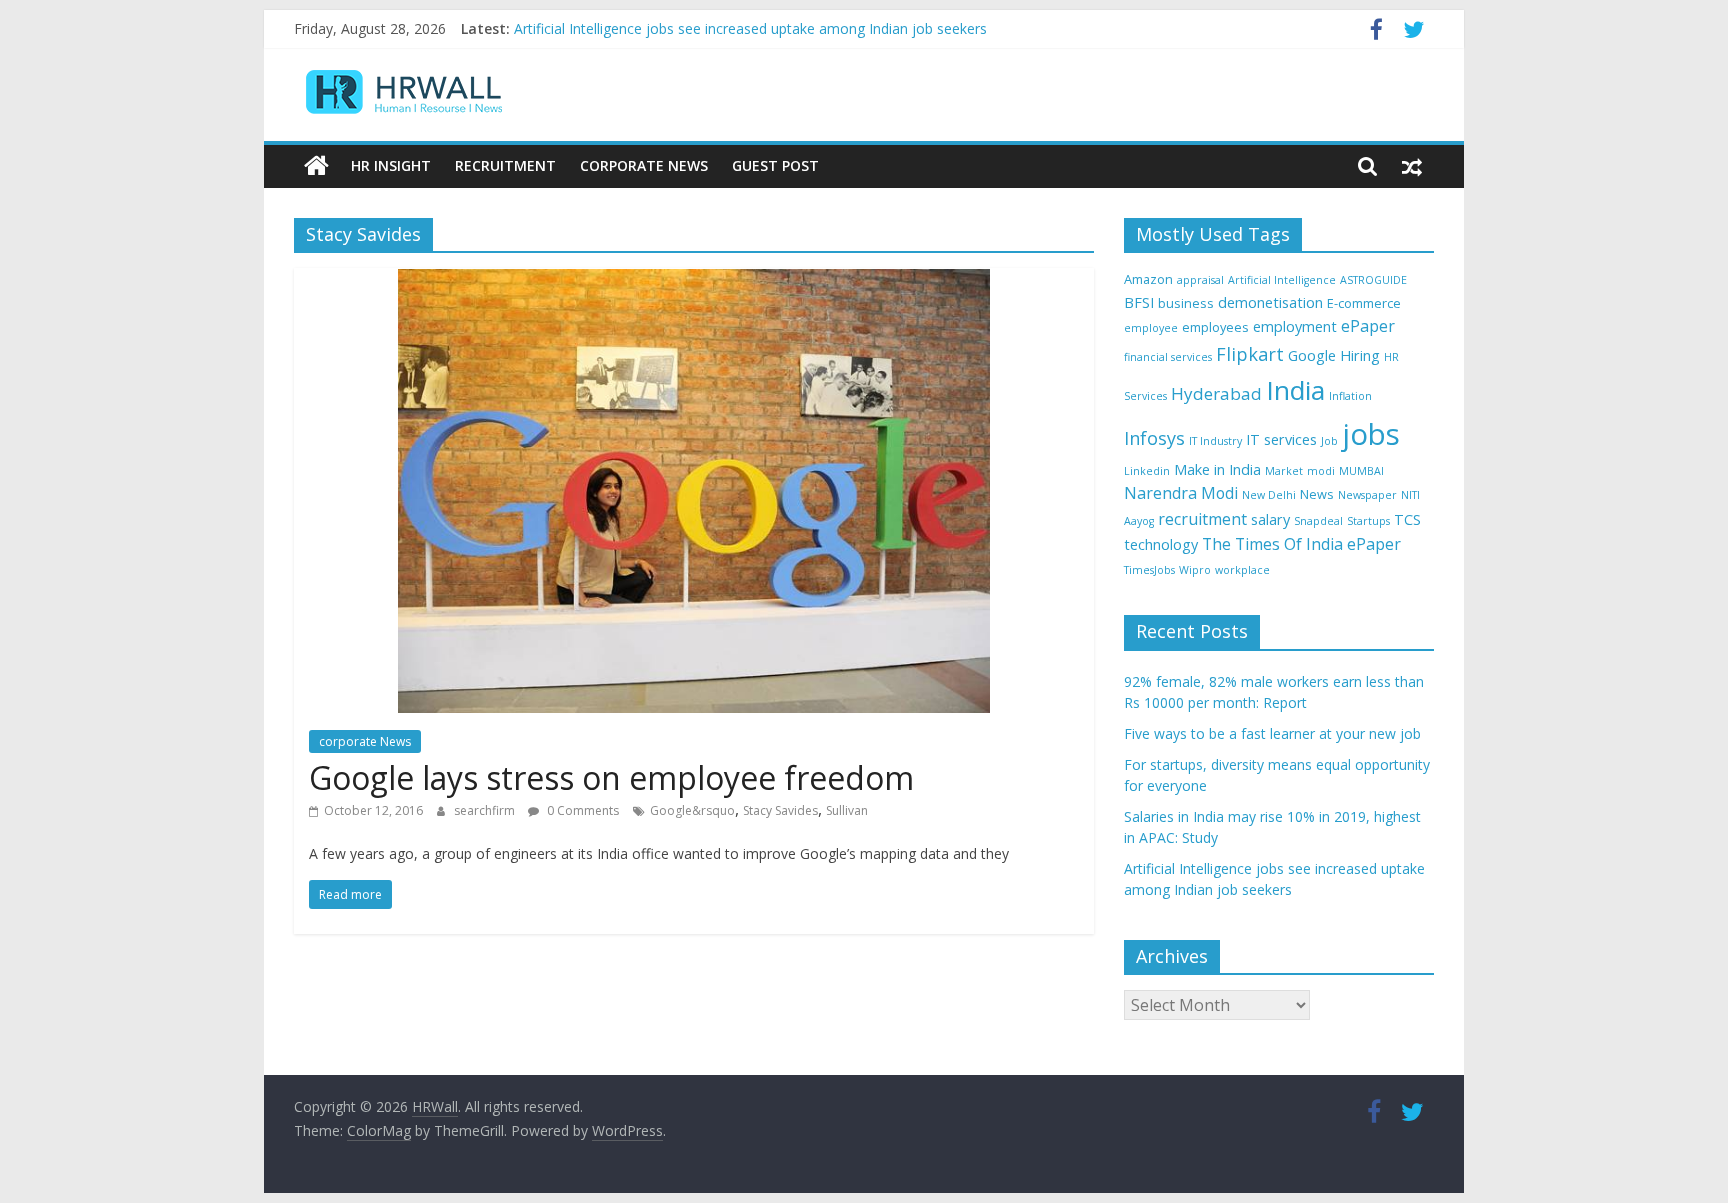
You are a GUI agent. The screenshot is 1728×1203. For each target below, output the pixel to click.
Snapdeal (1318, 521)
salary (1270, 519)
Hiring (1360, 355)
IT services (1281, 439)
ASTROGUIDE (1373, 280)
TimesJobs (1149, 570)
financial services (1168, 357)
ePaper (1368, 326)
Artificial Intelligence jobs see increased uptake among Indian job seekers (750, 37)
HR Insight (391, 165)
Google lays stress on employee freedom (611, 777)
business (1186, 303)
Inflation (1350, 396)
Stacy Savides (780, 810)
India (1295, 390)
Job (1329, 441)
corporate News (365, 741)
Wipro (1195, 570)
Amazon (1148, 279)
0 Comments (581, 810)
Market (1284, 471)
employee (1151, 328)
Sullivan (847, 810)
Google (1312, 355)
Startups (1368, 521)
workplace (1242, 570)
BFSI (1139, 302)
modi (1321, 471)
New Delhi (1269, 495)
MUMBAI (1361, 471)
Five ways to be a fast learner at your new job (1272, 733)
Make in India (1217, 469)
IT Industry (1215, 441)
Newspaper (1367, 495)
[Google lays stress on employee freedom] (694, 280)
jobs (1371, 434)
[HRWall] (316, 166)
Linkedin (1147, 471)
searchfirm (486, 810)
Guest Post (775, 165)
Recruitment (505, 165)
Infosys (1154, 438)
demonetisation (1270, 302)
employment (1295, 326)
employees (1215, 327)
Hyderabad (1216, 393)
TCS (1407, 519)
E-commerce (1364, 303)
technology (1161, 544)
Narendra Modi (1181, 493)
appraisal (1200, 280)
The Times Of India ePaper (1301, 544)
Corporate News (644, 165)
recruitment (1202, 519)
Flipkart (1250, 354)
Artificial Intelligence (1282, 280)
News (1317, 494)
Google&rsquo (692, 810)
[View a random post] (1412, 166)
